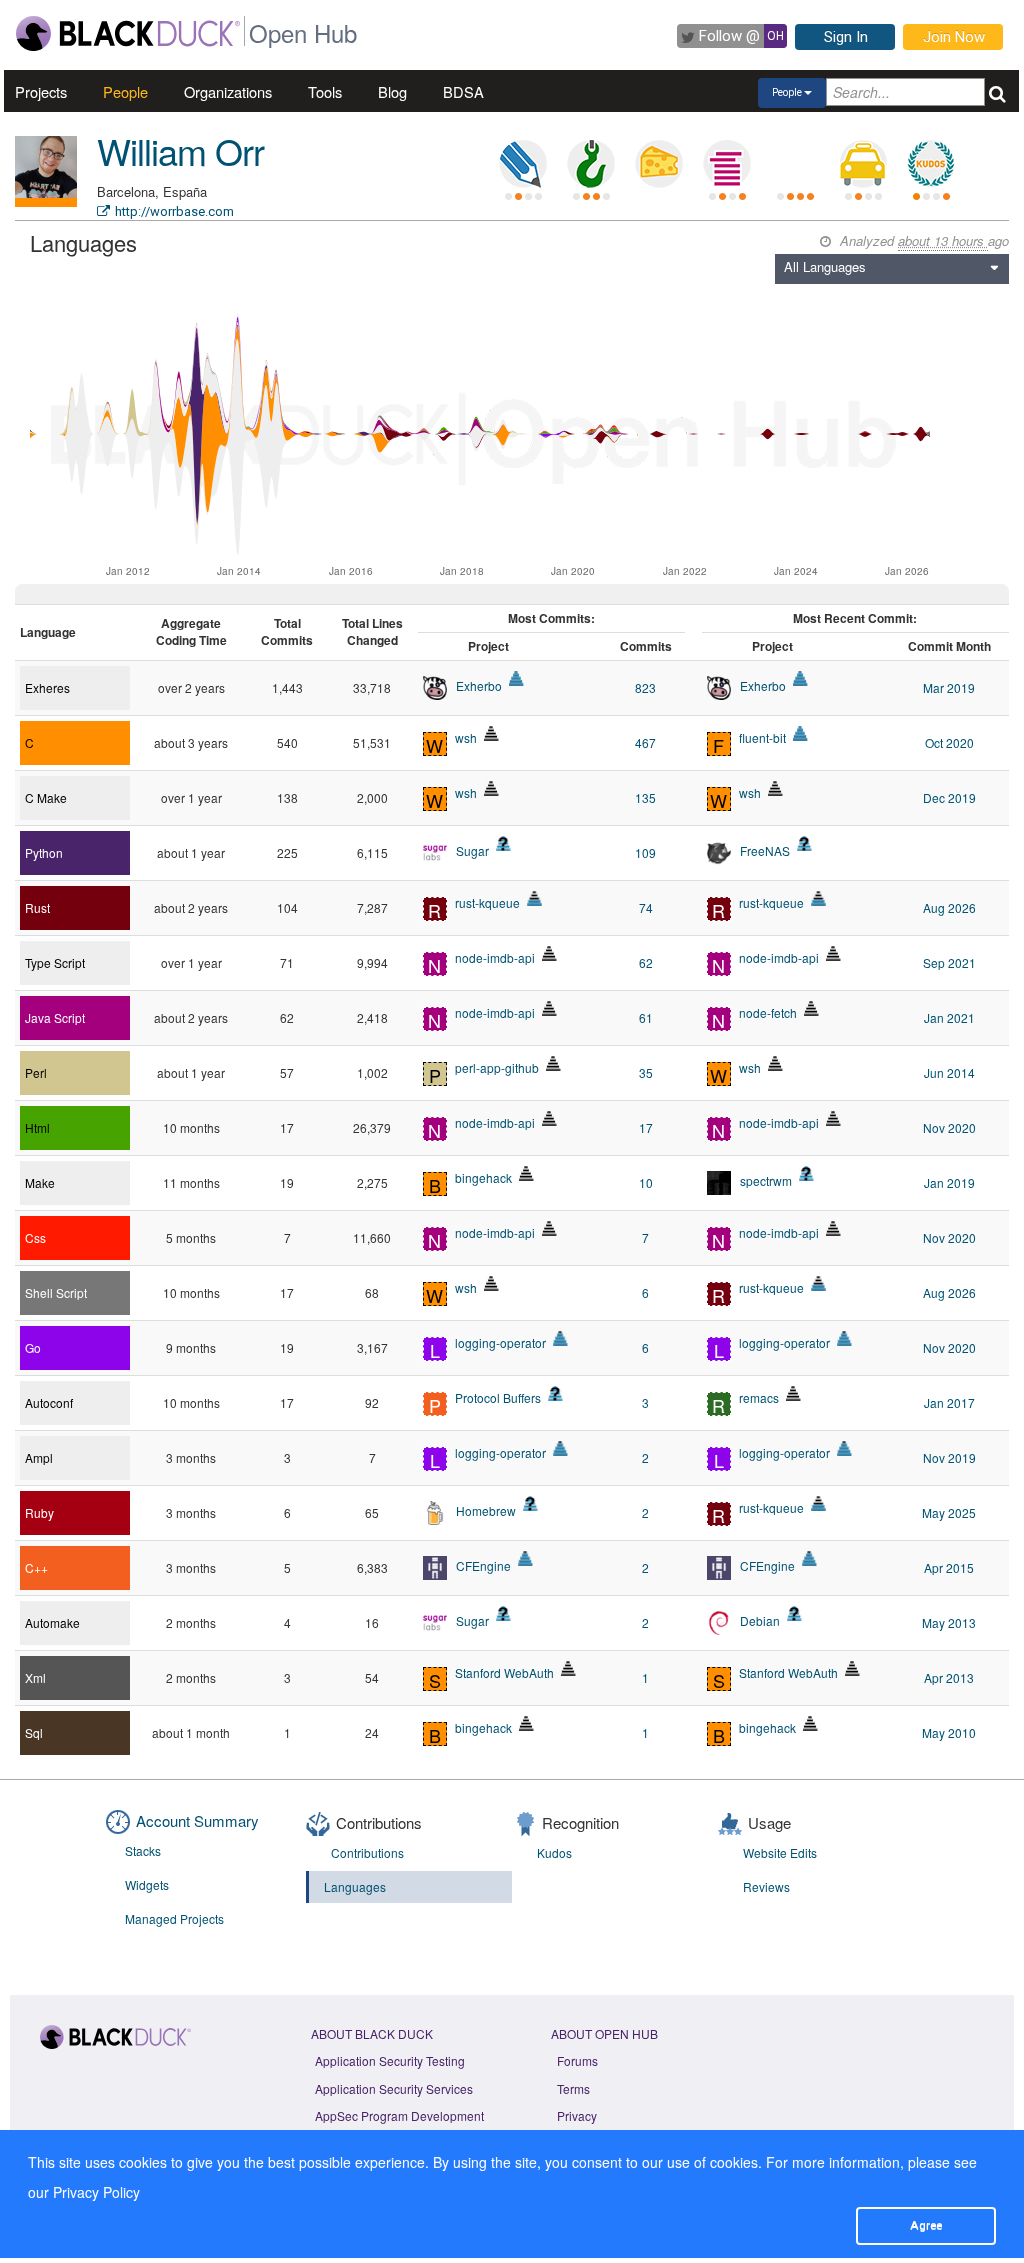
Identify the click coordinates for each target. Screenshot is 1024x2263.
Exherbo (479, 685)
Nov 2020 (949, 1127)
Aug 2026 (949, 907)
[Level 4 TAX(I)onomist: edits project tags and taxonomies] (863, 164)
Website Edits (780, 1852)
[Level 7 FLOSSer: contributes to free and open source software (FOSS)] (795, 164)
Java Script (55, 1017)
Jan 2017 (949, 1402)
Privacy (577, 2115)
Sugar (472, 850)
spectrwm (766, 1180)
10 (646, 1182)
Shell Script (56, 1292)
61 (646, 1017)
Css (35, 1237)
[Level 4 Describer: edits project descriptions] (523, 164)
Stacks (143, 1850)
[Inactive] (491, 733)
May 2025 (949, 1512)
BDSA (463, 91)
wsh (466, 737)
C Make (46, 797)
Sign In (846, 37)
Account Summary (197, 1820)
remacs (759, 1397)
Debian (760, 1620)
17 (646, 1127)
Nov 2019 (949, 1457)
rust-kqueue (487, 902)
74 (646, 907)
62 (646, 962)
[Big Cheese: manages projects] (659, 164)
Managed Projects (174, 1918)
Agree (926, 2225)
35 (646, 1072)
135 (645, 797)
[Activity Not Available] (503, 843)
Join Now (954, 37)
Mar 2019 (949, 687)
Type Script (55, 962)
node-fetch (768, 1012)
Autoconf (49, 1402)
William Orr (180, 150)
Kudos (554, 1852)
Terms (573, 2088)
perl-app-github (497, 1067)
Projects (41, 91)
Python (44, 852)
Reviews (766, 1886)
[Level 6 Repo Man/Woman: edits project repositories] (591, 164)
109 (645, 852)
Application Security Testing (390, 2060)
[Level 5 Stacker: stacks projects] (727, 164)
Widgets (147, 1884)
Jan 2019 (949, 1182)
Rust (37, 907)
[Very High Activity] (516, 678)
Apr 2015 (949, 1567)
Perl (36, 1072)
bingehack (483, 1177)
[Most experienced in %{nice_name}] (46, 202)
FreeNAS (765, 850)
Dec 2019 (949, 797)
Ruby (39, 1512)
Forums (577, 2060)
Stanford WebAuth (504, 1672)
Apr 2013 (949, 1677)
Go (33, 1347)
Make (40, 1182)
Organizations (228, 91)
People (125, 91)
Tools (325, 91)
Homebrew (486, 1510)
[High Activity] (560, 1338)
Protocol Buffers (498, 1397)
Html (37, 1127)
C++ (36, 1567)
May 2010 (949, 1732)
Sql (34, 1732)
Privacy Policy (96, 2192)
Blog (392, 91)
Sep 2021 (949, 962)
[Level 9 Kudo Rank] (931, 164)
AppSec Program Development (399, 2115)
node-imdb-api (495, 957)
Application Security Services (394, 2088)
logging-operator (500, 1342)
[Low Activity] (534, 898)
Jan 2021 (949, 1017)
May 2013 (949, 1622)
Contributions (367, 1852)
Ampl (39, 1457)
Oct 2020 (949, 742)
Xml (35, 1677)
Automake (52, 1622)
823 (645, 687)
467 (645, 742)
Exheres (47, 687)
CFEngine (483, 1565)
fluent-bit (762, 737)
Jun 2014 (949, 1072)
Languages (355, 1886)
